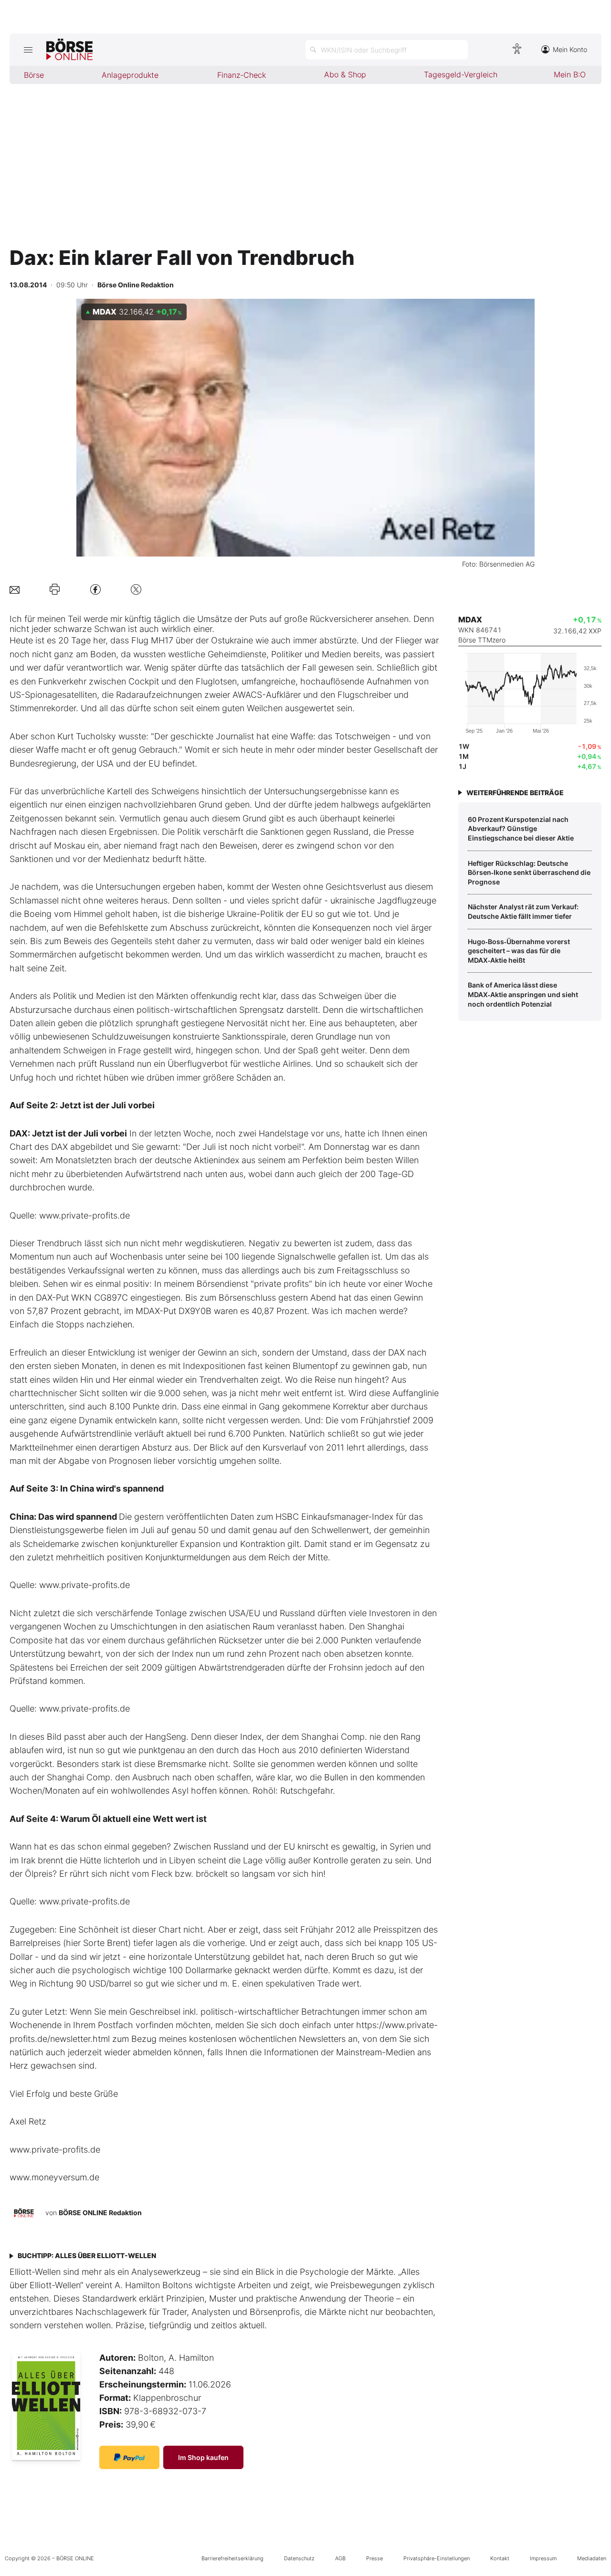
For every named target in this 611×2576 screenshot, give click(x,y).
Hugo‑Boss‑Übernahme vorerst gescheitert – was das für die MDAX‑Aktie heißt (519, 951)
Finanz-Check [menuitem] (242, 75)
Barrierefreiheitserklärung (232, 2558)
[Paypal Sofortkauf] (129, 2457)
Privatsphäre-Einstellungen (437, 2558)
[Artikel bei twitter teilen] (136, 589)
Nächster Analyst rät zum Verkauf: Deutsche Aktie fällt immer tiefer (523, 911)
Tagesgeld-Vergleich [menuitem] (461, 74)
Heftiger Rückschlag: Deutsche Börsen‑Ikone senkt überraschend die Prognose (529, 873)
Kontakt (500, 2558)
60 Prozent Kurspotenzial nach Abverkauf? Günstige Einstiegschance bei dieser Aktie (521, 829)
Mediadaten (592, 2558)
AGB (340, 2558)
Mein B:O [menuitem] (570, 74)
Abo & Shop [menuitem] (345, 74)
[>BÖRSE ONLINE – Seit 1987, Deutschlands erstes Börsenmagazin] (69, 50)
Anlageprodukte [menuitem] (130, 75)
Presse (374, 2558)
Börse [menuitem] (34, 75)
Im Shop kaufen (203, 2457)
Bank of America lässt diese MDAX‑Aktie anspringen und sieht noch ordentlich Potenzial (523, 994)
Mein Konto (570, 49)
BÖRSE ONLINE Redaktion (100, 2213)
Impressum (543, 2558)
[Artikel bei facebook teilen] (95, 589)
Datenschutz (299, 2558)
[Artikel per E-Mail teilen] (15, 589)
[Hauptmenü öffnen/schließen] (28, 50)
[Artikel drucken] (55, 589)
